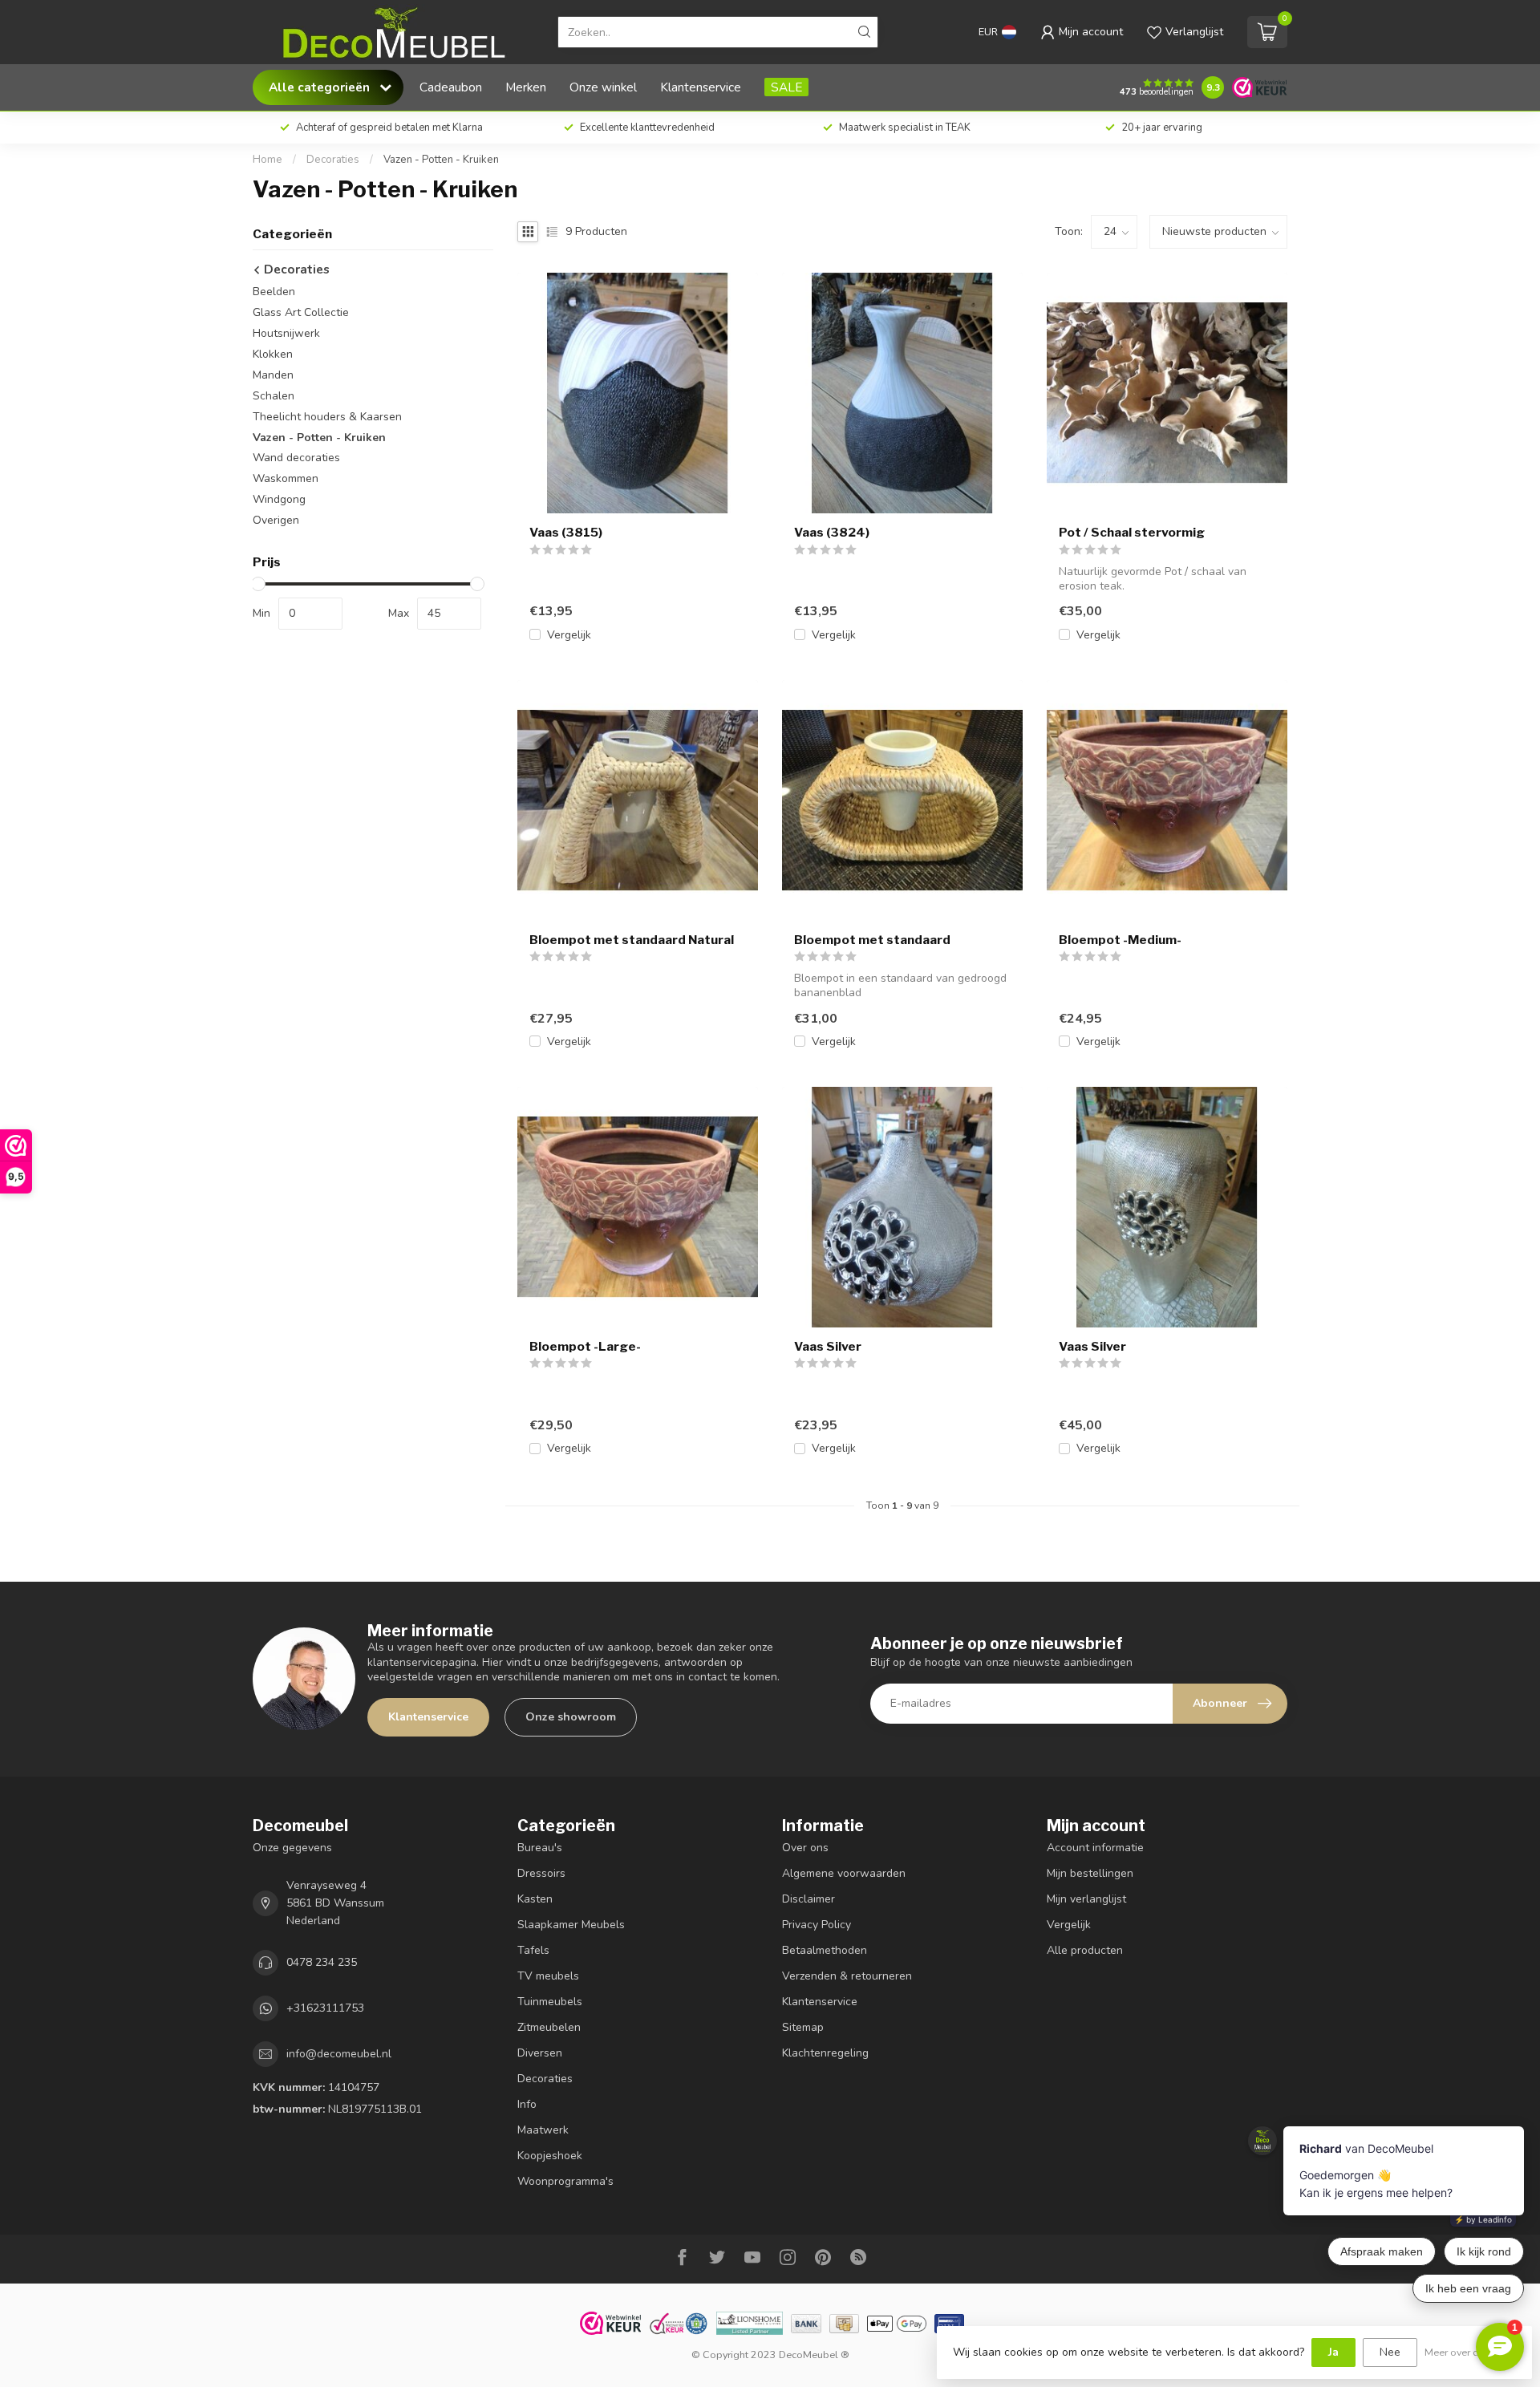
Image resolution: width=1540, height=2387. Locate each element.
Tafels (533, 1950)
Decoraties (333, 160)
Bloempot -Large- (585, 1347)
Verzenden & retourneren (847, 1976)
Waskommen (286, 479)
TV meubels (548, 1976)
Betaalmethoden (825, 1950)
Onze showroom (571, 1717)
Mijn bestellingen (1090, 1873)
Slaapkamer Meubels (571, 1925)
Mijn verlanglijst (1086, 1899)
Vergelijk (569, 635)
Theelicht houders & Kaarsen (327, 417)
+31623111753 (325, 2008)
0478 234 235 (322, 1962)
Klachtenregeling (825, 2053)
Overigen (276, 521)
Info (527, 2104)
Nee (1390, 2352)
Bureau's (540, 1848)
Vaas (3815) (566, 533)
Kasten (535, 1899)
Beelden (274, 292)
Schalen (274, 396)
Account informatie (1095, 1848)
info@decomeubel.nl (339, 2054)
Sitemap (803, 2027)
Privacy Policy (817, 1925)
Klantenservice (701, 87)
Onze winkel (603, 87)
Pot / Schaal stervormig (1132, 533)
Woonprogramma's (565, 2181)
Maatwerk (543, 2130)
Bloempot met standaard (872, 940)
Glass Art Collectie (301, 312)
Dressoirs (541, 1873)
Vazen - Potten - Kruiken (441, 160)
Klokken (273, 354)
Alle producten (1085, 1950)
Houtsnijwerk (286, 333)
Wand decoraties (296, 458)
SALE (786, 87)
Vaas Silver (828, 1347)
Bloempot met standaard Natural (632, 940)
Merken (526, 87)
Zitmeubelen (549, 2027)
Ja (1333, 2352)
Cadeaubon (451, 87)
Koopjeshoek (550, 2156)
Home (267, 160)
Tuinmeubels (550, 2002)
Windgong (279, 500)
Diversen (540, 2053)
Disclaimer (808, 1899)
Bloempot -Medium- (1120, 940)
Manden (273, 375)
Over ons (805, 1848)
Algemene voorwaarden (844, 1873)
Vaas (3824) (832, 533)
